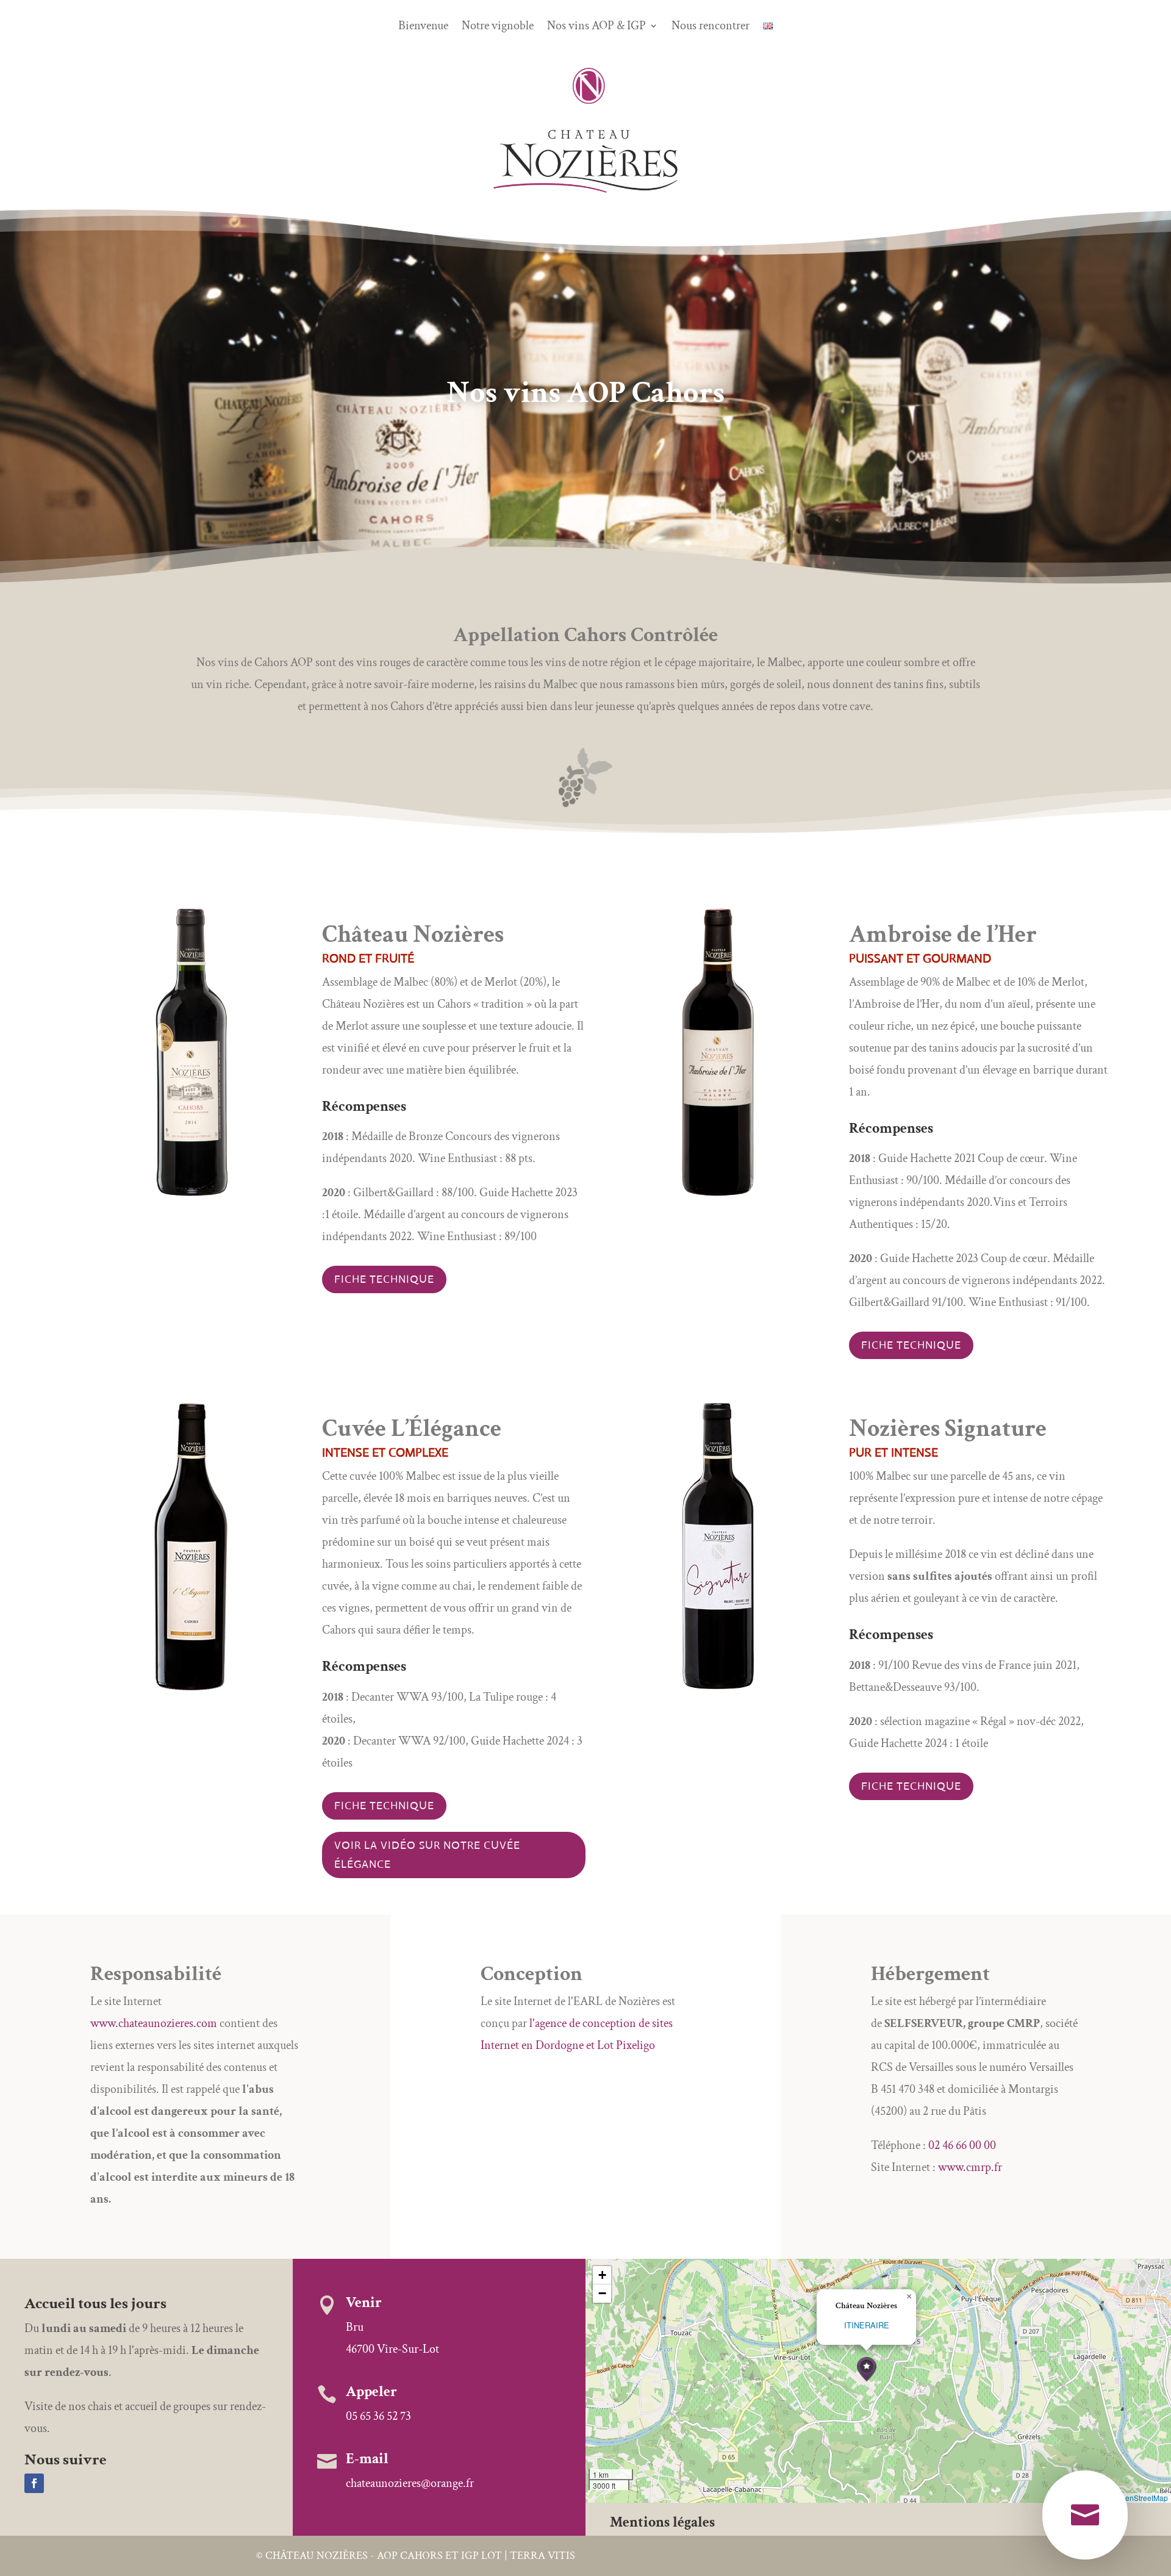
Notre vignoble (498, 27)
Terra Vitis (543, 2556)
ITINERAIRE (867, 2325)
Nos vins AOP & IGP (596, 27)
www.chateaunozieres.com (154, 2023)
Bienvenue (423, 27)
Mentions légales (662, 2522)
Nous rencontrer (711, 27)
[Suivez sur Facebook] (34, 2483)
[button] (867, 2370)
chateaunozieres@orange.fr (410, 2483)
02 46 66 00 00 (962, 2145)
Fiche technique (384, 1279)
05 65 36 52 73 (378, 2416)
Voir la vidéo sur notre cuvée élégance (427, 1855)
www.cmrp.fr (970, 2167)
